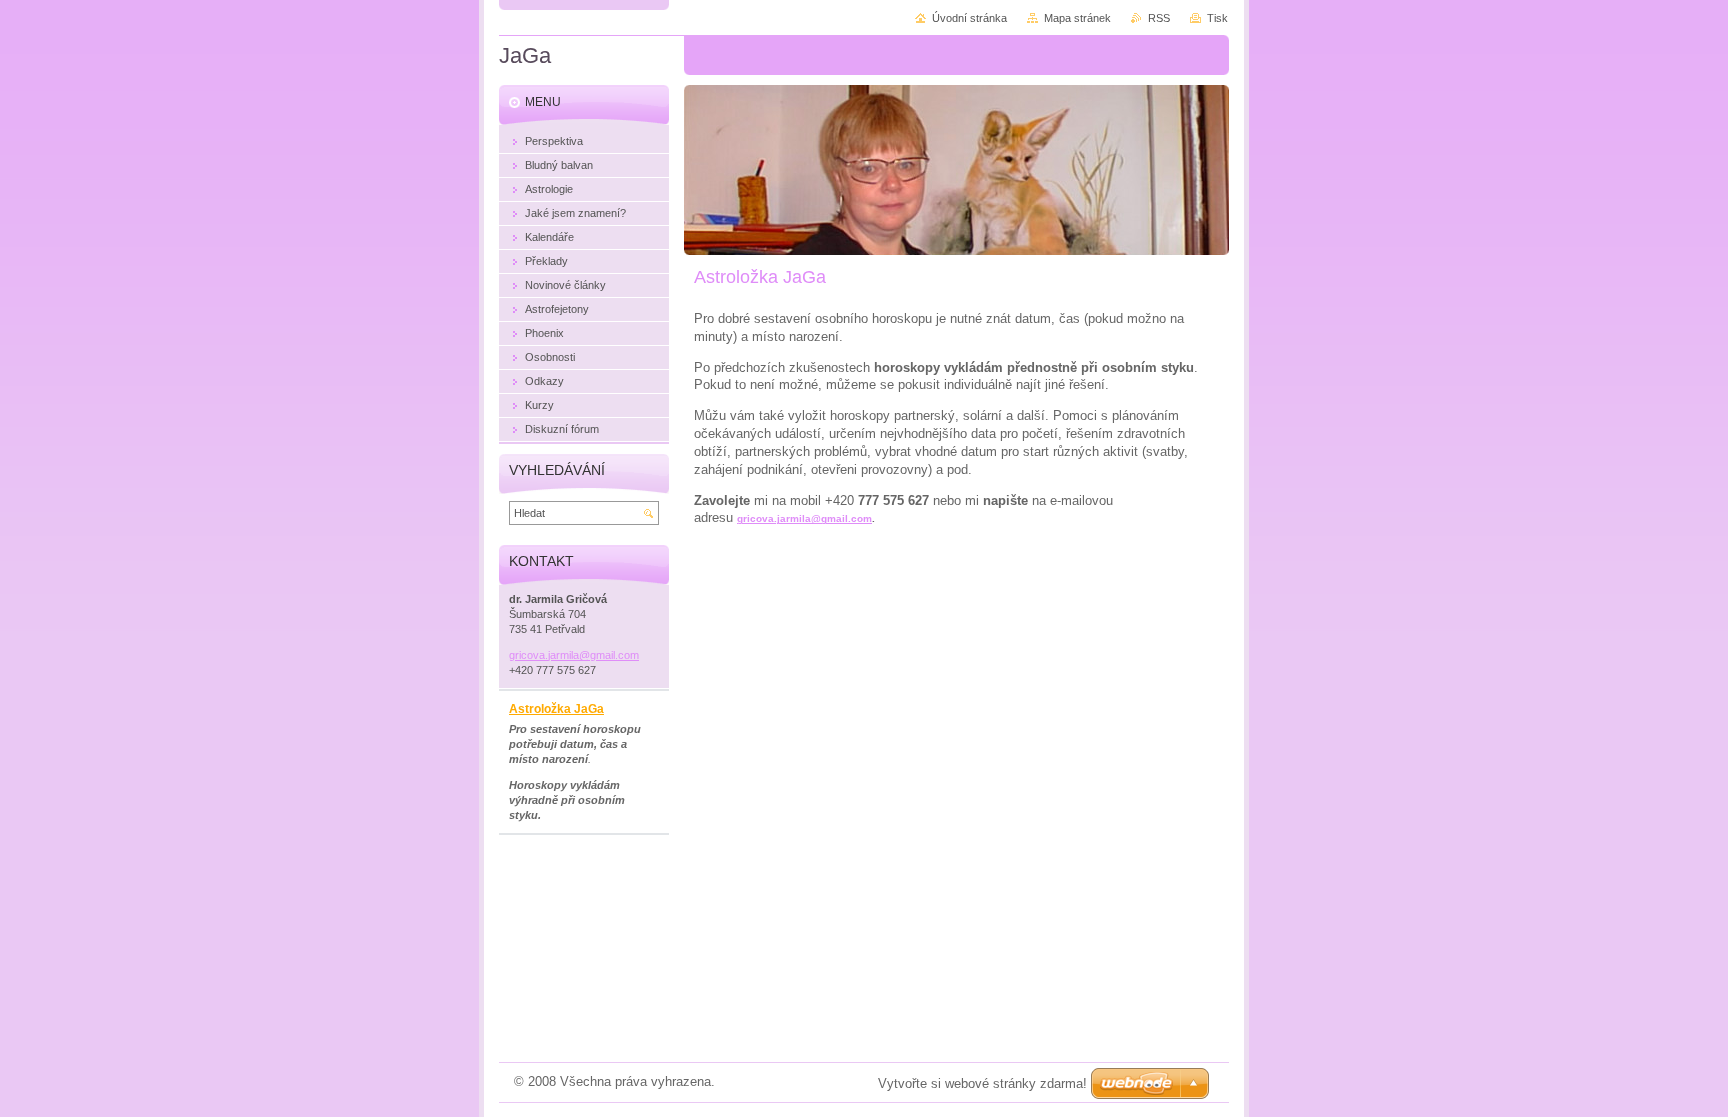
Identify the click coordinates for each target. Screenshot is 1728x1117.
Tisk (1217, 18)
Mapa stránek (1077, 18)
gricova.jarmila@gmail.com (804, 518)
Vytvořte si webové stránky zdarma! (982, 1083)
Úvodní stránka (969, 18)
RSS (1159, 18)
